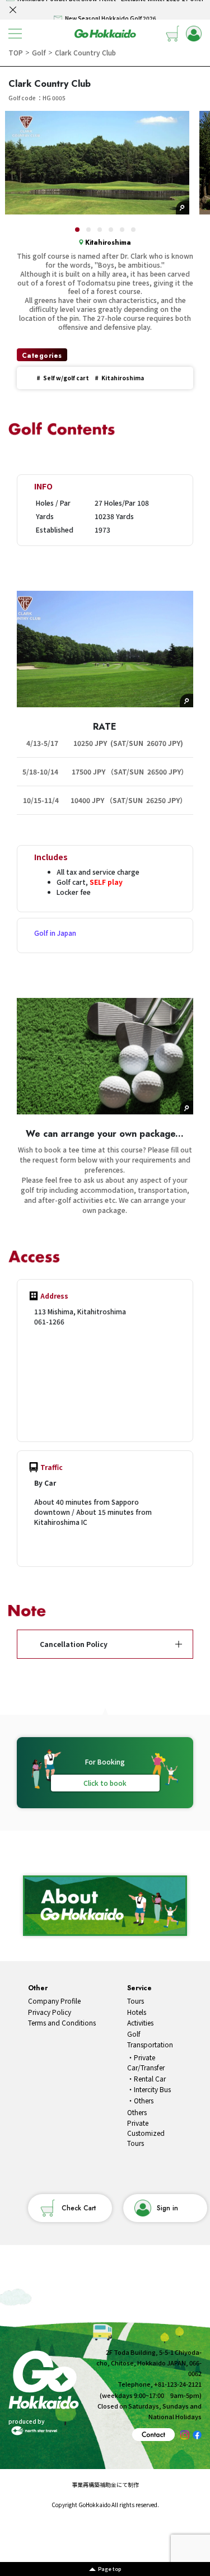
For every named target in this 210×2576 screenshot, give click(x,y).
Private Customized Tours (146, 2133)
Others (144, 2100)
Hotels (137, 2012)
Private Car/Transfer (146, 2062)
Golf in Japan (55, 933)
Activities (140, 2022)
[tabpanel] (97, 163)
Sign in (167, 2208)
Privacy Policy (50, 2012)
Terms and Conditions (62, 2022)
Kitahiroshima (108, 242)
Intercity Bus (152, 2089)
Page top (109, 2569)
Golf (134, 2034)
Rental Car (150, 2078)
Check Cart (79, 2208)
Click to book (105, 1783)
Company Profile (54, 2001)
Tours (136, 2001)
